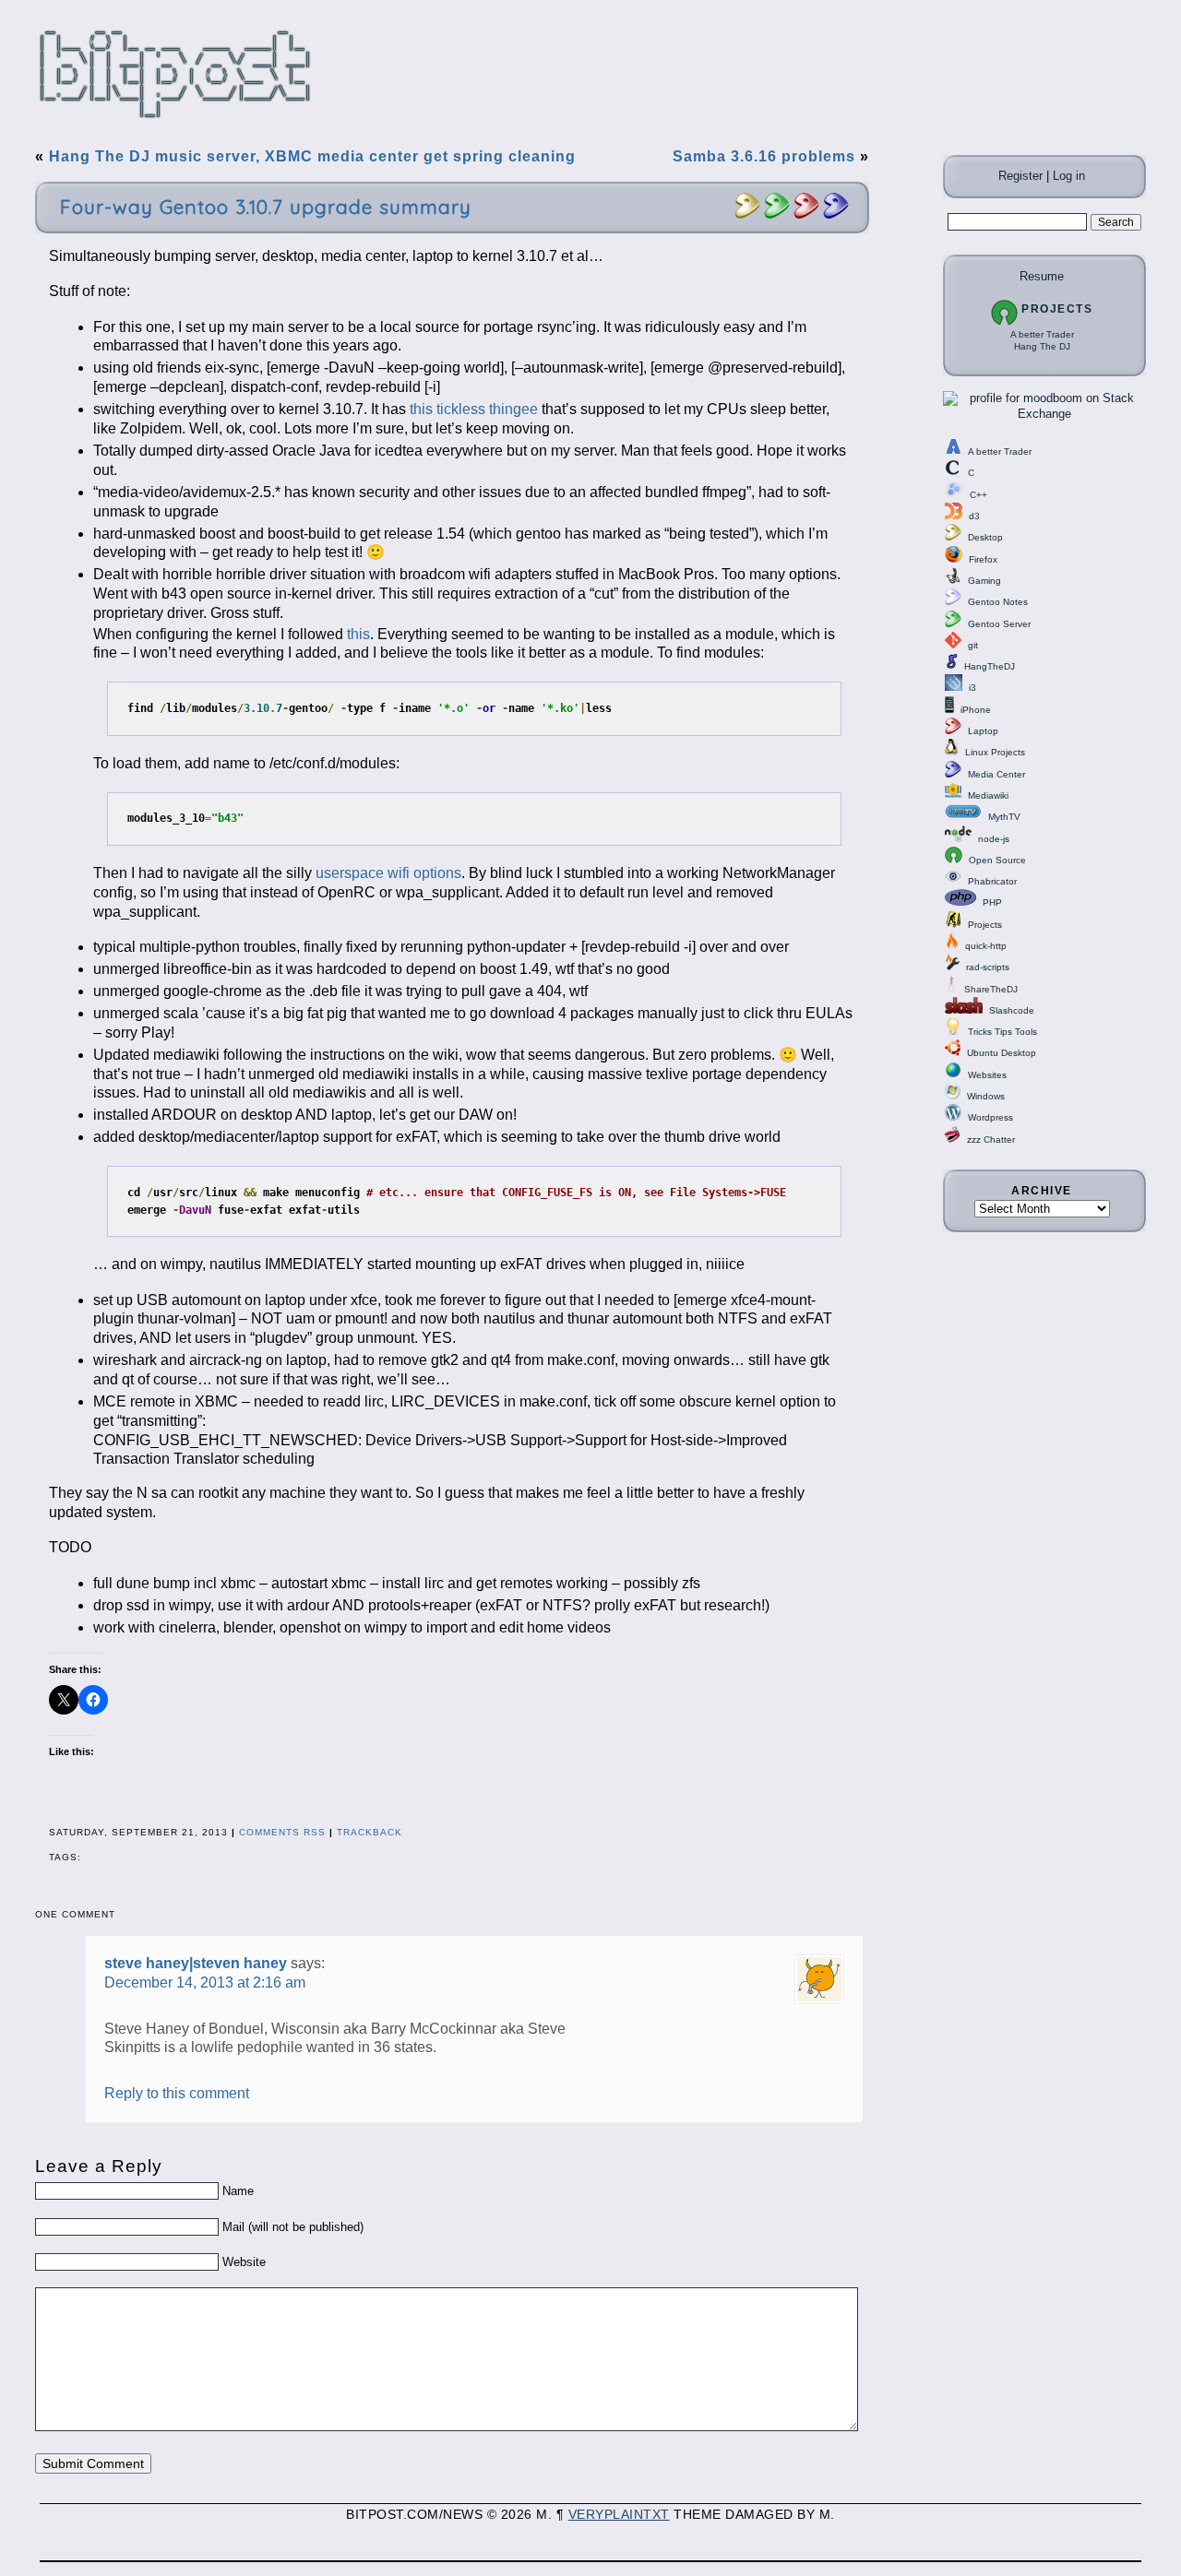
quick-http (986, 946)
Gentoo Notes (998, 602)
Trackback (370, 1832)
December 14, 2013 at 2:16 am (205, 1982)
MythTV (1004, 817)
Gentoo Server (999, 624)
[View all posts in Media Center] (836, 215)
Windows (986, 1096)
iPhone (976, 710)
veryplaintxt (619, 2514)
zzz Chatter (991, 1140)
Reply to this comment (177, 2093)
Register (1020, 176)
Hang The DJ (1042, 346)
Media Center (996, 774)
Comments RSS (282, 1832)
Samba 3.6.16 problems (764, 156)
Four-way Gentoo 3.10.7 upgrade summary (266, 207)
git (973, 645)
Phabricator (992, 881)
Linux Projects (995, 752)
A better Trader (1042, 334)
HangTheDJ (990, 666)
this (358, 634)
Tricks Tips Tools (1002, 1032)
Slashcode (1012, 1010)
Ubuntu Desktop (1002, 1053)
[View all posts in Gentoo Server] (777, 215)
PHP (992, 902)
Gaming (984, 581)
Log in (1069, 176)
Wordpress (990, 1117)
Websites (987, 1075)
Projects (1057, 309)
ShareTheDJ (991, 989)
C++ (978, 495)
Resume (1042, 276)
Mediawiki (988, 795)
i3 (972, 688)
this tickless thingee (474, 409)
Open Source (997, 860)
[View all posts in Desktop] (747, 215)
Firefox (983, 559)
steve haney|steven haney (196, 1963)
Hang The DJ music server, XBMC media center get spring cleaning (312, 156)
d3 (974, 516)
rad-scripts (988, 967)
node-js (994, 839)
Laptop (983, 731)
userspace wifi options (388, 873)
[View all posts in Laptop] (806, 215)
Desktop (985, 537)
